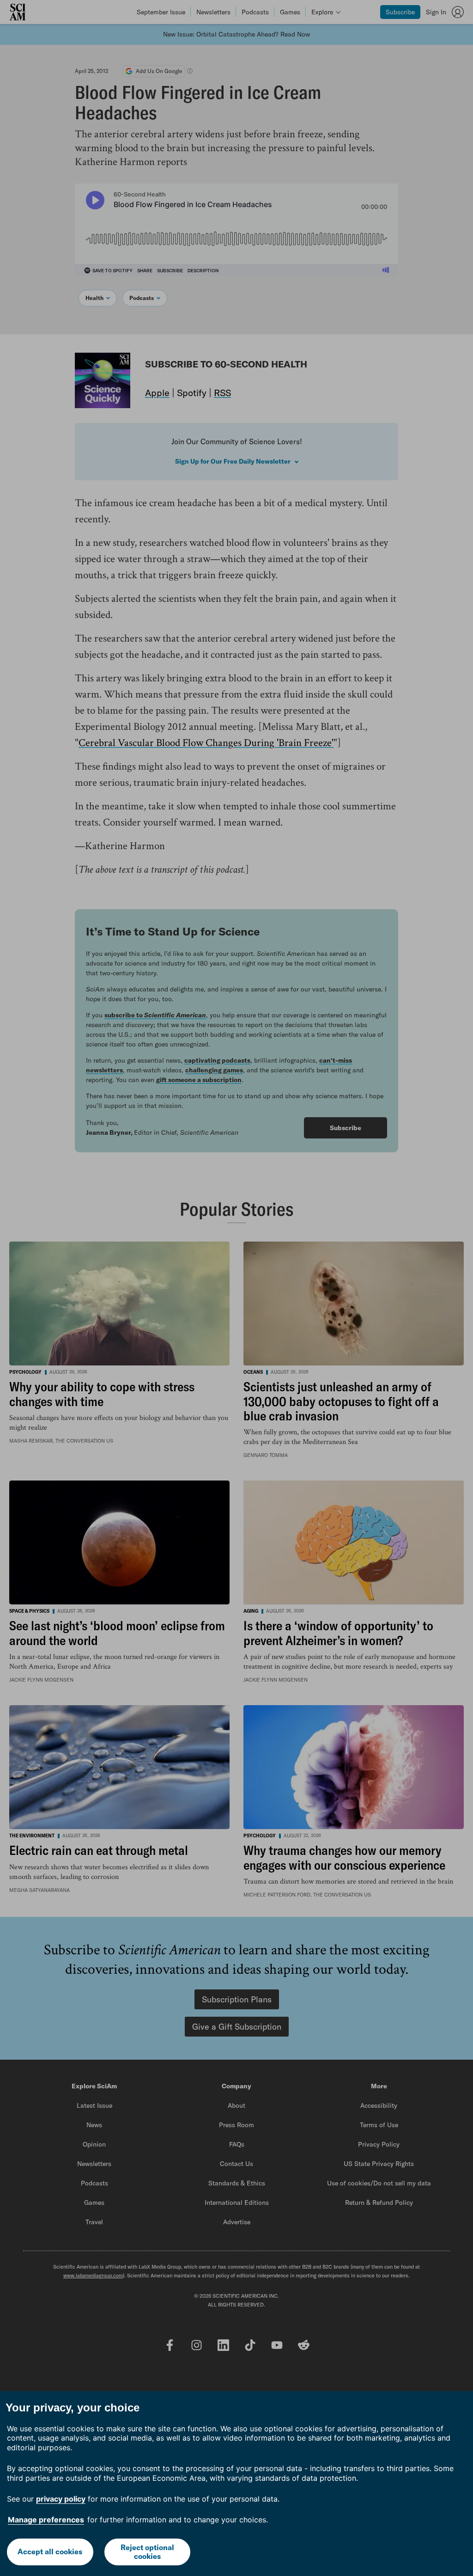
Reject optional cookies (147, 2552)
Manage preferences (46, 2520)
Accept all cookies (50, 2552)
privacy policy (61, 2499)
